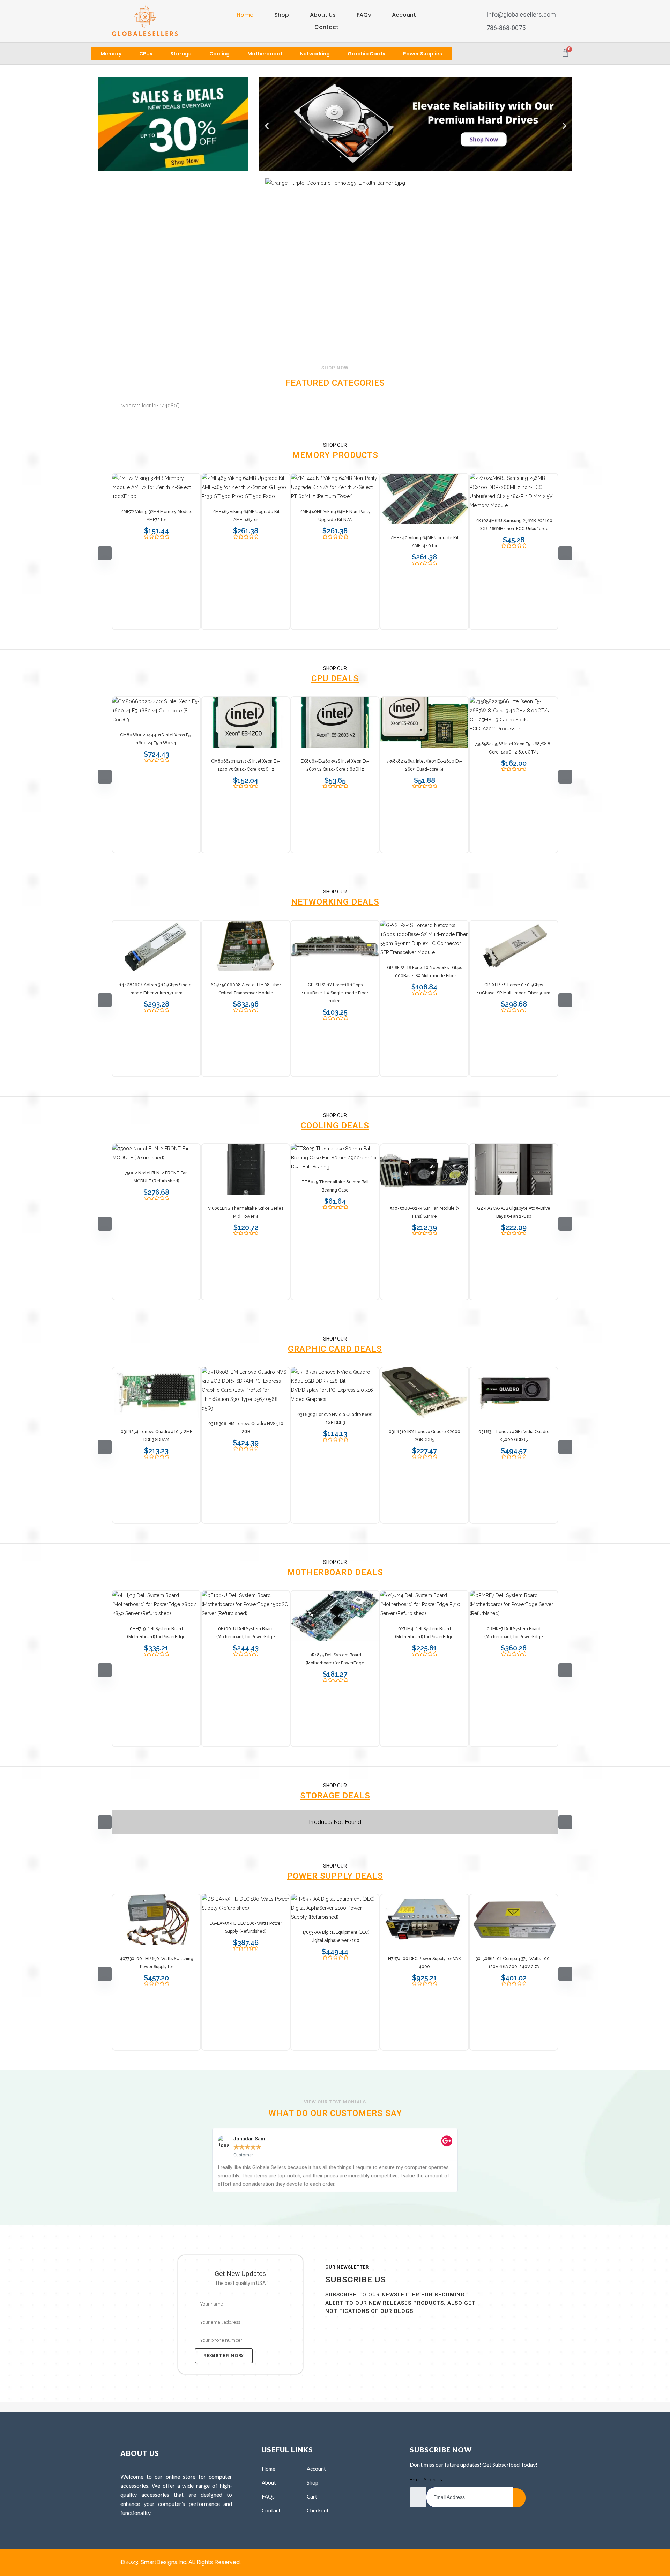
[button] (267, 125)
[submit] (519, 2498)
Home (245, 15)
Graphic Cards (366, 54)
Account (404, 15)
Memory (111, 54)
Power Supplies (423, 54)
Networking (315, 54)
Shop (282, 15)
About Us (323, 15)
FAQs (364, 15)
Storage (181, 54)
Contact (326, 27)
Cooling (219, 54)
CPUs (146, 54)
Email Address (426, 2480)
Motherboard (265, 54)
